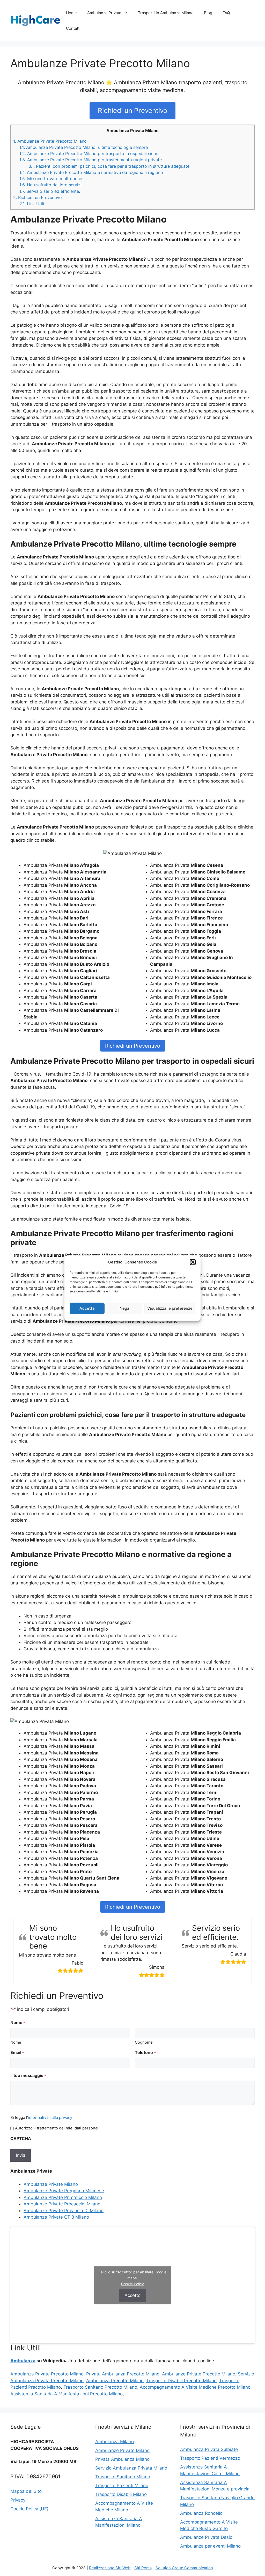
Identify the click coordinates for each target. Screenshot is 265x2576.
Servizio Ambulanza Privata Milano (131, 2468)
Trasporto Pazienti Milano (122, 2486)
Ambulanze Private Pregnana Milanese (64, 2191)
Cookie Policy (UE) (29, 2509)
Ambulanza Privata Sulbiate (209, 2449)
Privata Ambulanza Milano (122, 2459)
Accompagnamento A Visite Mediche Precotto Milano (195, 2387)
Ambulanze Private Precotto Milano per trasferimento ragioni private (91, 160)
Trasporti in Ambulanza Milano (166, 13)
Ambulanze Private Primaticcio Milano (63, 2197)
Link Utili (32, 204)
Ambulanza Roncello (201, 2513)
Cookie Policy (132, 2284)
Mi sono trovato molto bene (51, 179)
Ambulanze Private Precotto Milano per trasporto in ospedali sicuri (89, 154)
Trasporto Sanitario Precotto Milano (100, 2387)
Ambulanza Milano (115, 2442)
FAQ (226, 13)
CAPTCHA (21, 2138)
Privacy (18, 2500)
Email (17, 2052)
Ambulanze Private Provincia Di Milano (64, 2211)
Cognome (144, 2042)
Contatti (73, 28)
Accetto (132, 2295)
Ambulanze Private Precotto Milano (50, 141)
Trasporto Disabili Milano (121, 2494)
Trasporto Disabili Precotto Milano (181, 2381)
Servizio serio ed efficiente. (50, 191)
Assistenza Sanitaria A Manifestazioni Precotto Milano (67, 2394)
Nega (124, 1308)
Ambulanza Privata (104, 13)
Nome (16, 2042)
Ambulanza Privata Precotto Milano (47, 2374)
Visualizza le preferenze (170, 1308)
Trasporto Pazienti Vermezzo (210, 2458)
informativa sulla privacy (50, 2117)
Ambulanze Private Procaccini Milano (62, 2204)
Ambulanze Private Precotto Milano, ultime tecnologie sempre (84, 147)
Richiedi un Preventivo (133, 110)
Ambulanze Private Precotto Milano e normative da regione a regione (91, 172)
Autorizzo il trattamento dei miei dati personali (57, 2128)
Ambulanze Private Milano (51, 2184)
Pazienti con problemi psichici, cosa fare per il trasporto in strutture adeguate (108, 166)
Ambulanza (23, 2361)
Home (71, 13)
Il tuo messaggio (28, 2075)
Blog (208, 13)
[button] (193, 1262)
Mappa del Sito (26, 2491)
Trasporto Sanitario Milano (123, 2477)
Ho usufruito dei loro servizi (50, 185)
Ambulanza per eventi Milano (210, 2546)
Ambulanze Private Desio (206, 2537)
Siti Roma (143, 2568)
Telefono (145, 2052)
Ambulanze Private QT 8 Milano (56, 2217)
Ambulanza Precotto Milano (115, 2381)
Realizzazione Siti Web (110, 2568)
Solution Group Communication (184, 2568)
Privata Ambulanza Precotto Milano (123, 2374)
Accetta (87, 1308)
